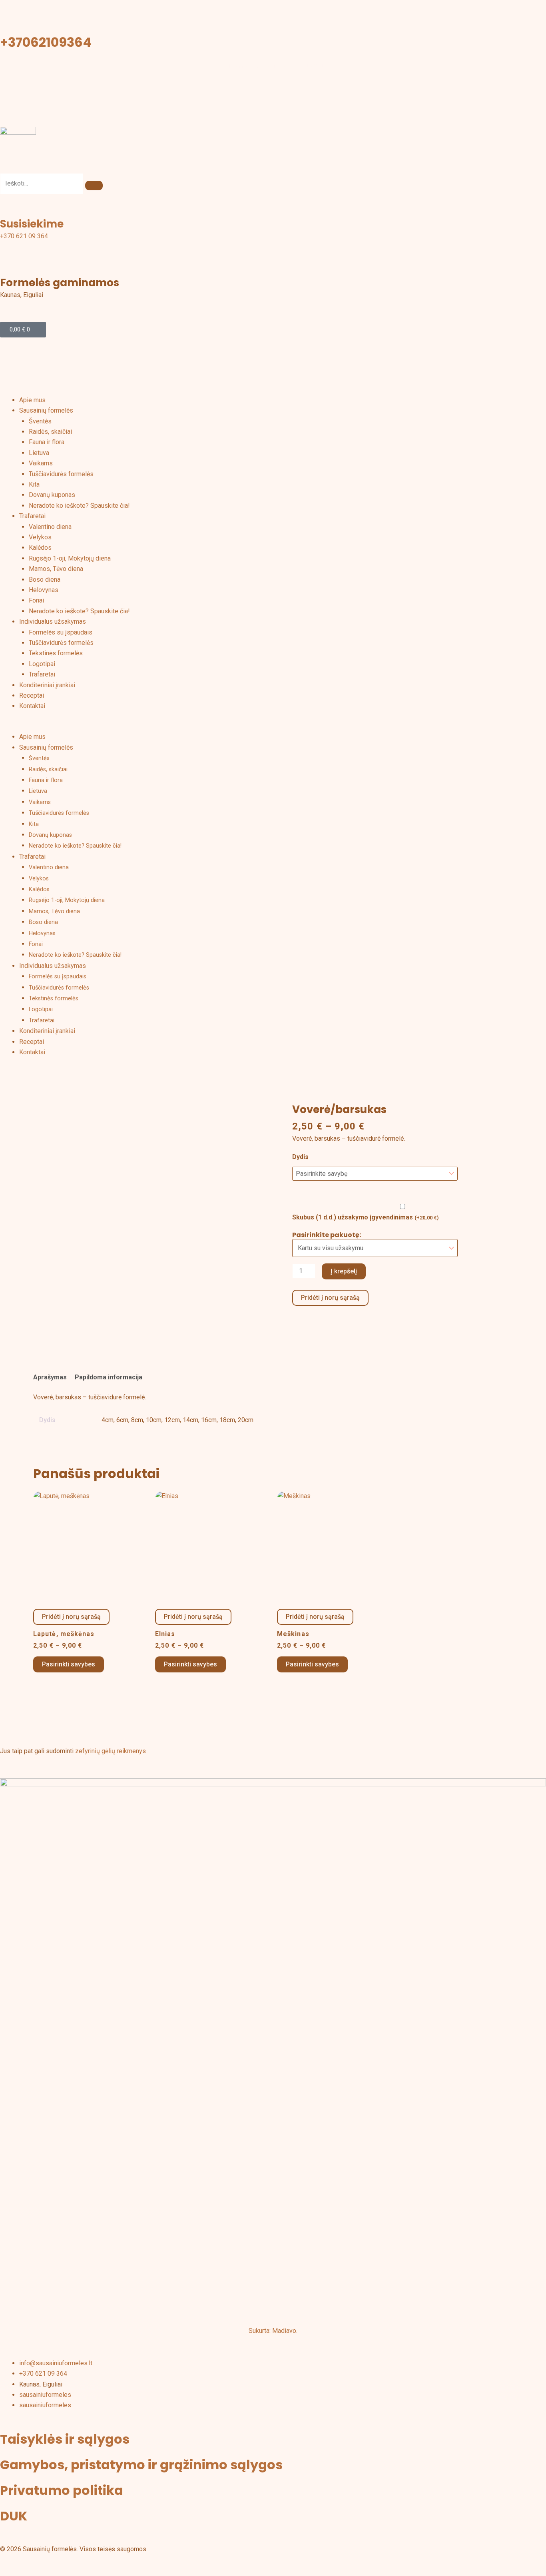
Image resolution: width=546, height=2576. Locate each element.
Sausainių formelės (46, 410)
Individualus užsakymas (53, 622)
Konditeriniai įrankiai (47, 685)
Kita (34, 484)
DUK (14, 2516)
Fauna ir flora (47, 442)
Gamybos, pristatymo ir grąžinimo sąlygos (141, 2465)
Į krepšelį (344, 1271)
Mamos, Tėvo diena (56, 569)
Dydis (300, 1157)
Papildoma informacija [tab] (109, 1377)
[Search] (94, 186)
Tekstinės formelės (56, 653)
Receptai (32, 695)
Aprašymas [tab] (50, 1377)
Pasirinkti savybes (69, 1664)
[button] (273, 726)
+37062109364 (46, 42)
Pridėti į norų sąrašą (330, 1298)
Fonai (36, 600)
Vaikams (41, 463)
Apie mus (32, 400)
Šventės (40, 421)
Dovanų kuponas (52, 495)
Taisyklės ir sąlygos (65, 2439)
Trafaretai (32, 516)
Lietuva (39, 453)
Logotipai (42, 664)
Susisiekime (32, 224)
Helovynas (44, 590)
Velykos (40, 537)
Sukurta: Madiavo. (273, 2331)
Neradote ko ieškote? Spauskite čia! (79, 506)
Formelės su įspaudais (61, 632)
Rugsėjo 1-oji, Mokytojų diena (70, 558)
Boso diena (45, 580)
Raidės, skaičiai (50, 432)
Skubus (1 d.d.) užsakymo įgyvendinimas (366, 1217)
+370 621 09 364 (24, 236)
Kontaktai (32, 706)
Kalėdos (40, 548)
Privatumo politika (62, 2490)
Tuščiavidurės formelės (61, 474)
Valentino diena (50, 527)
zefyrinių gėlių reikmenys (111, 1751)
